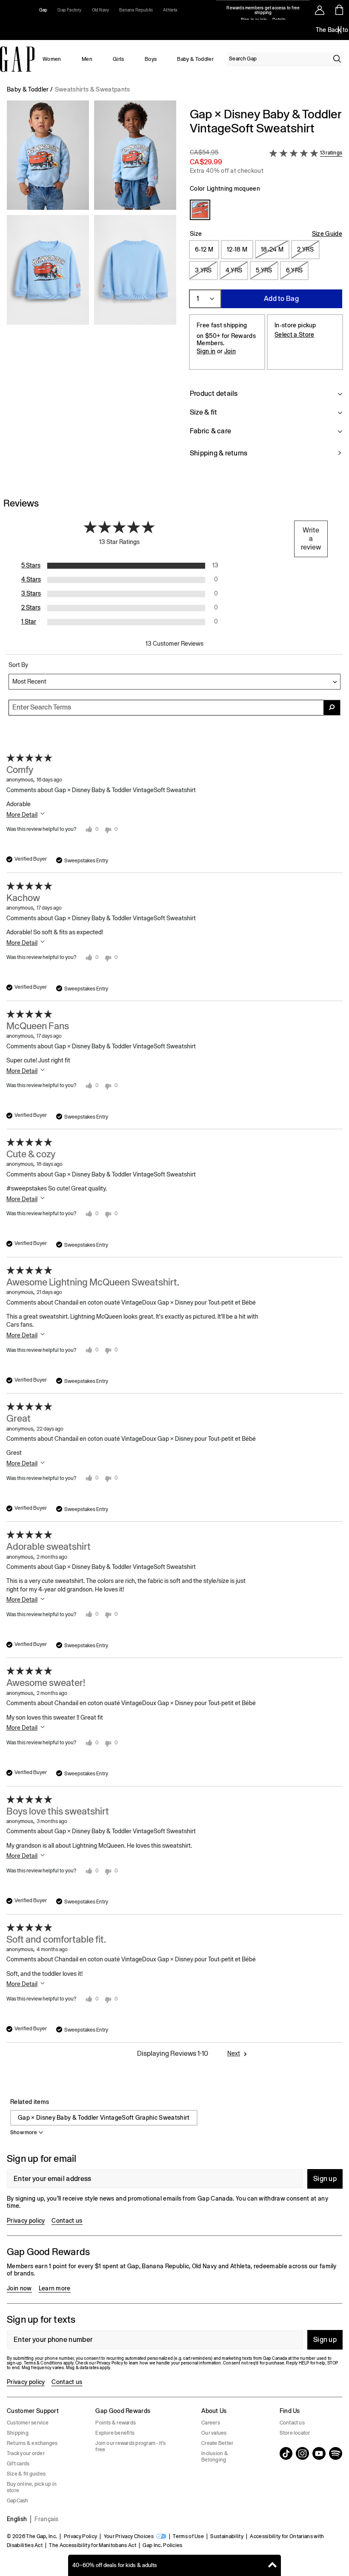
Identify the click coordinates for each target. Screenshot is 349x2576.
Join (230, 351)
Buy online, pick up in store (32, 2487)
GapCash (18, 2501)
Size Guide (327, 234)
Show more (24, 2132)
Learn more (55, 2288)
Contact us (67, 2221)
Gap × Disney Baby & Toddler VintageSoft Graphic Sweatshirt (104, 2118)
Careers (211, 2423)
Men (87, 59)
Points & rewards (116, 2423)
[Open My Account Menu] (320, 10)
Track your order (26, 2453)
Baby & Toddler (195, 59)
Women (52, 59)
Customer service (28, 2423)
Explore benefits (115, 2433)
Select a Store (294, 335)
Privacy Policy (80, 2536)
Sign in (206, 351)
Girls (119, 59)
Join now (19, 2288)
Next (234, 2053)
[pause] (340, 30)
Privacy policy (26, 2221)
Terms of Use (188, 2536)
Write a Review (311, 539)
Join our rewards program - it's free (130, 2446)
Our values (214, 2433)
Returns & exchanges (32, 2443)
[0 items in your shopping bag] (339, 10)
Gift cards (18, 2464)
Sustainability (227, 2536)
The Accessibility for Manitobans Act (93, 2545)
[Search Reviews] (332, 708)
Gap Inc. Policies (162, 2545)
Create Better (217, 2443)
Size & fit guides (26, 2474)
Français (47, 2519)
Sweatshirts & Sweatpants (93, 89)
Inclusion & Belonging (215, 2457)
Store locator (295, 2433)
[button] (92, 288)
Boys (151, 59)
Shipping (18, 2433)
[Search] (337, 59)
